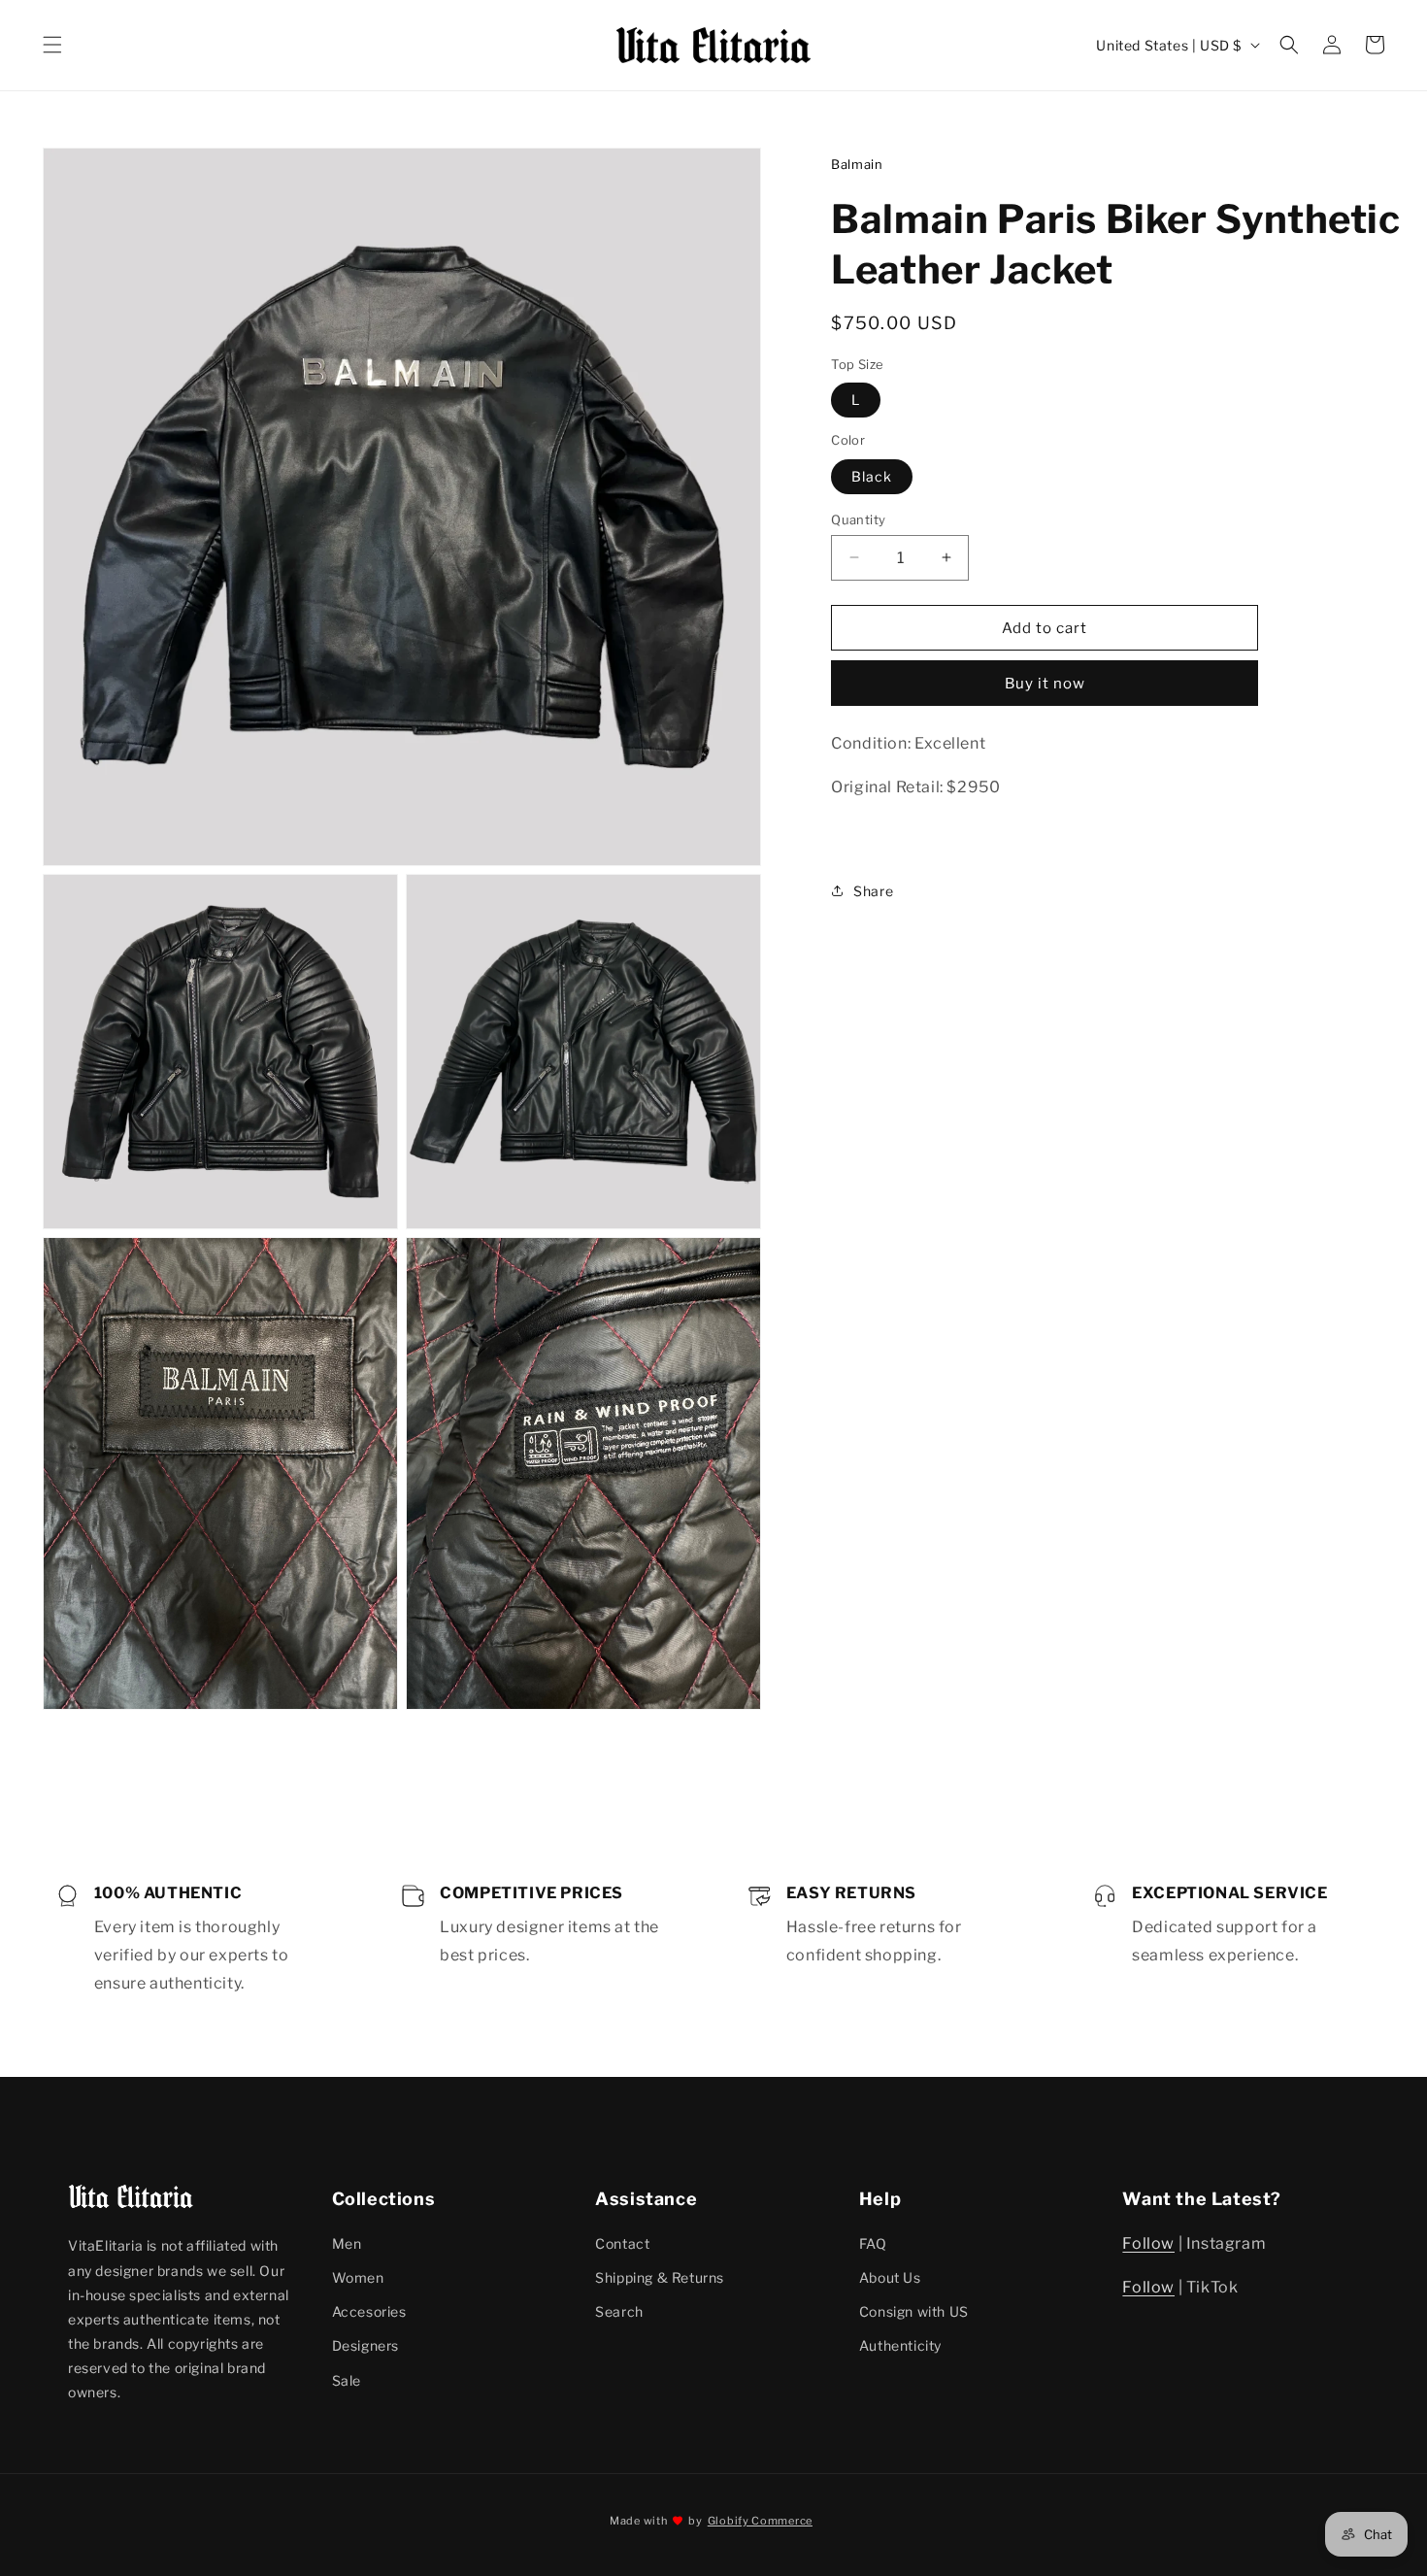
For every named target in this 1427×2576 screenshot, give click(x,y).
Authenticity (900, 2345)
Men (347, 2243)
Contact (622, 2243)
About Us (890, 2277)
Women (358, 2277)
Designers (365, 2345)
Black (872, 475)
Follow (1148, 2243)
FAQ (873, 2243)
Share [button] (873, 890)
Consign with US (914, 2311)
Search (619, 2311)
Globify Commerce (760, 2521)
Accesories (369, 2311)
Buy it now (1045, 683)
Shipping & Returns (660, 2277)
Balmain (857, 164)
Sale (347, 2380)
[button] (52, 45)
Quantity (858, 519)
